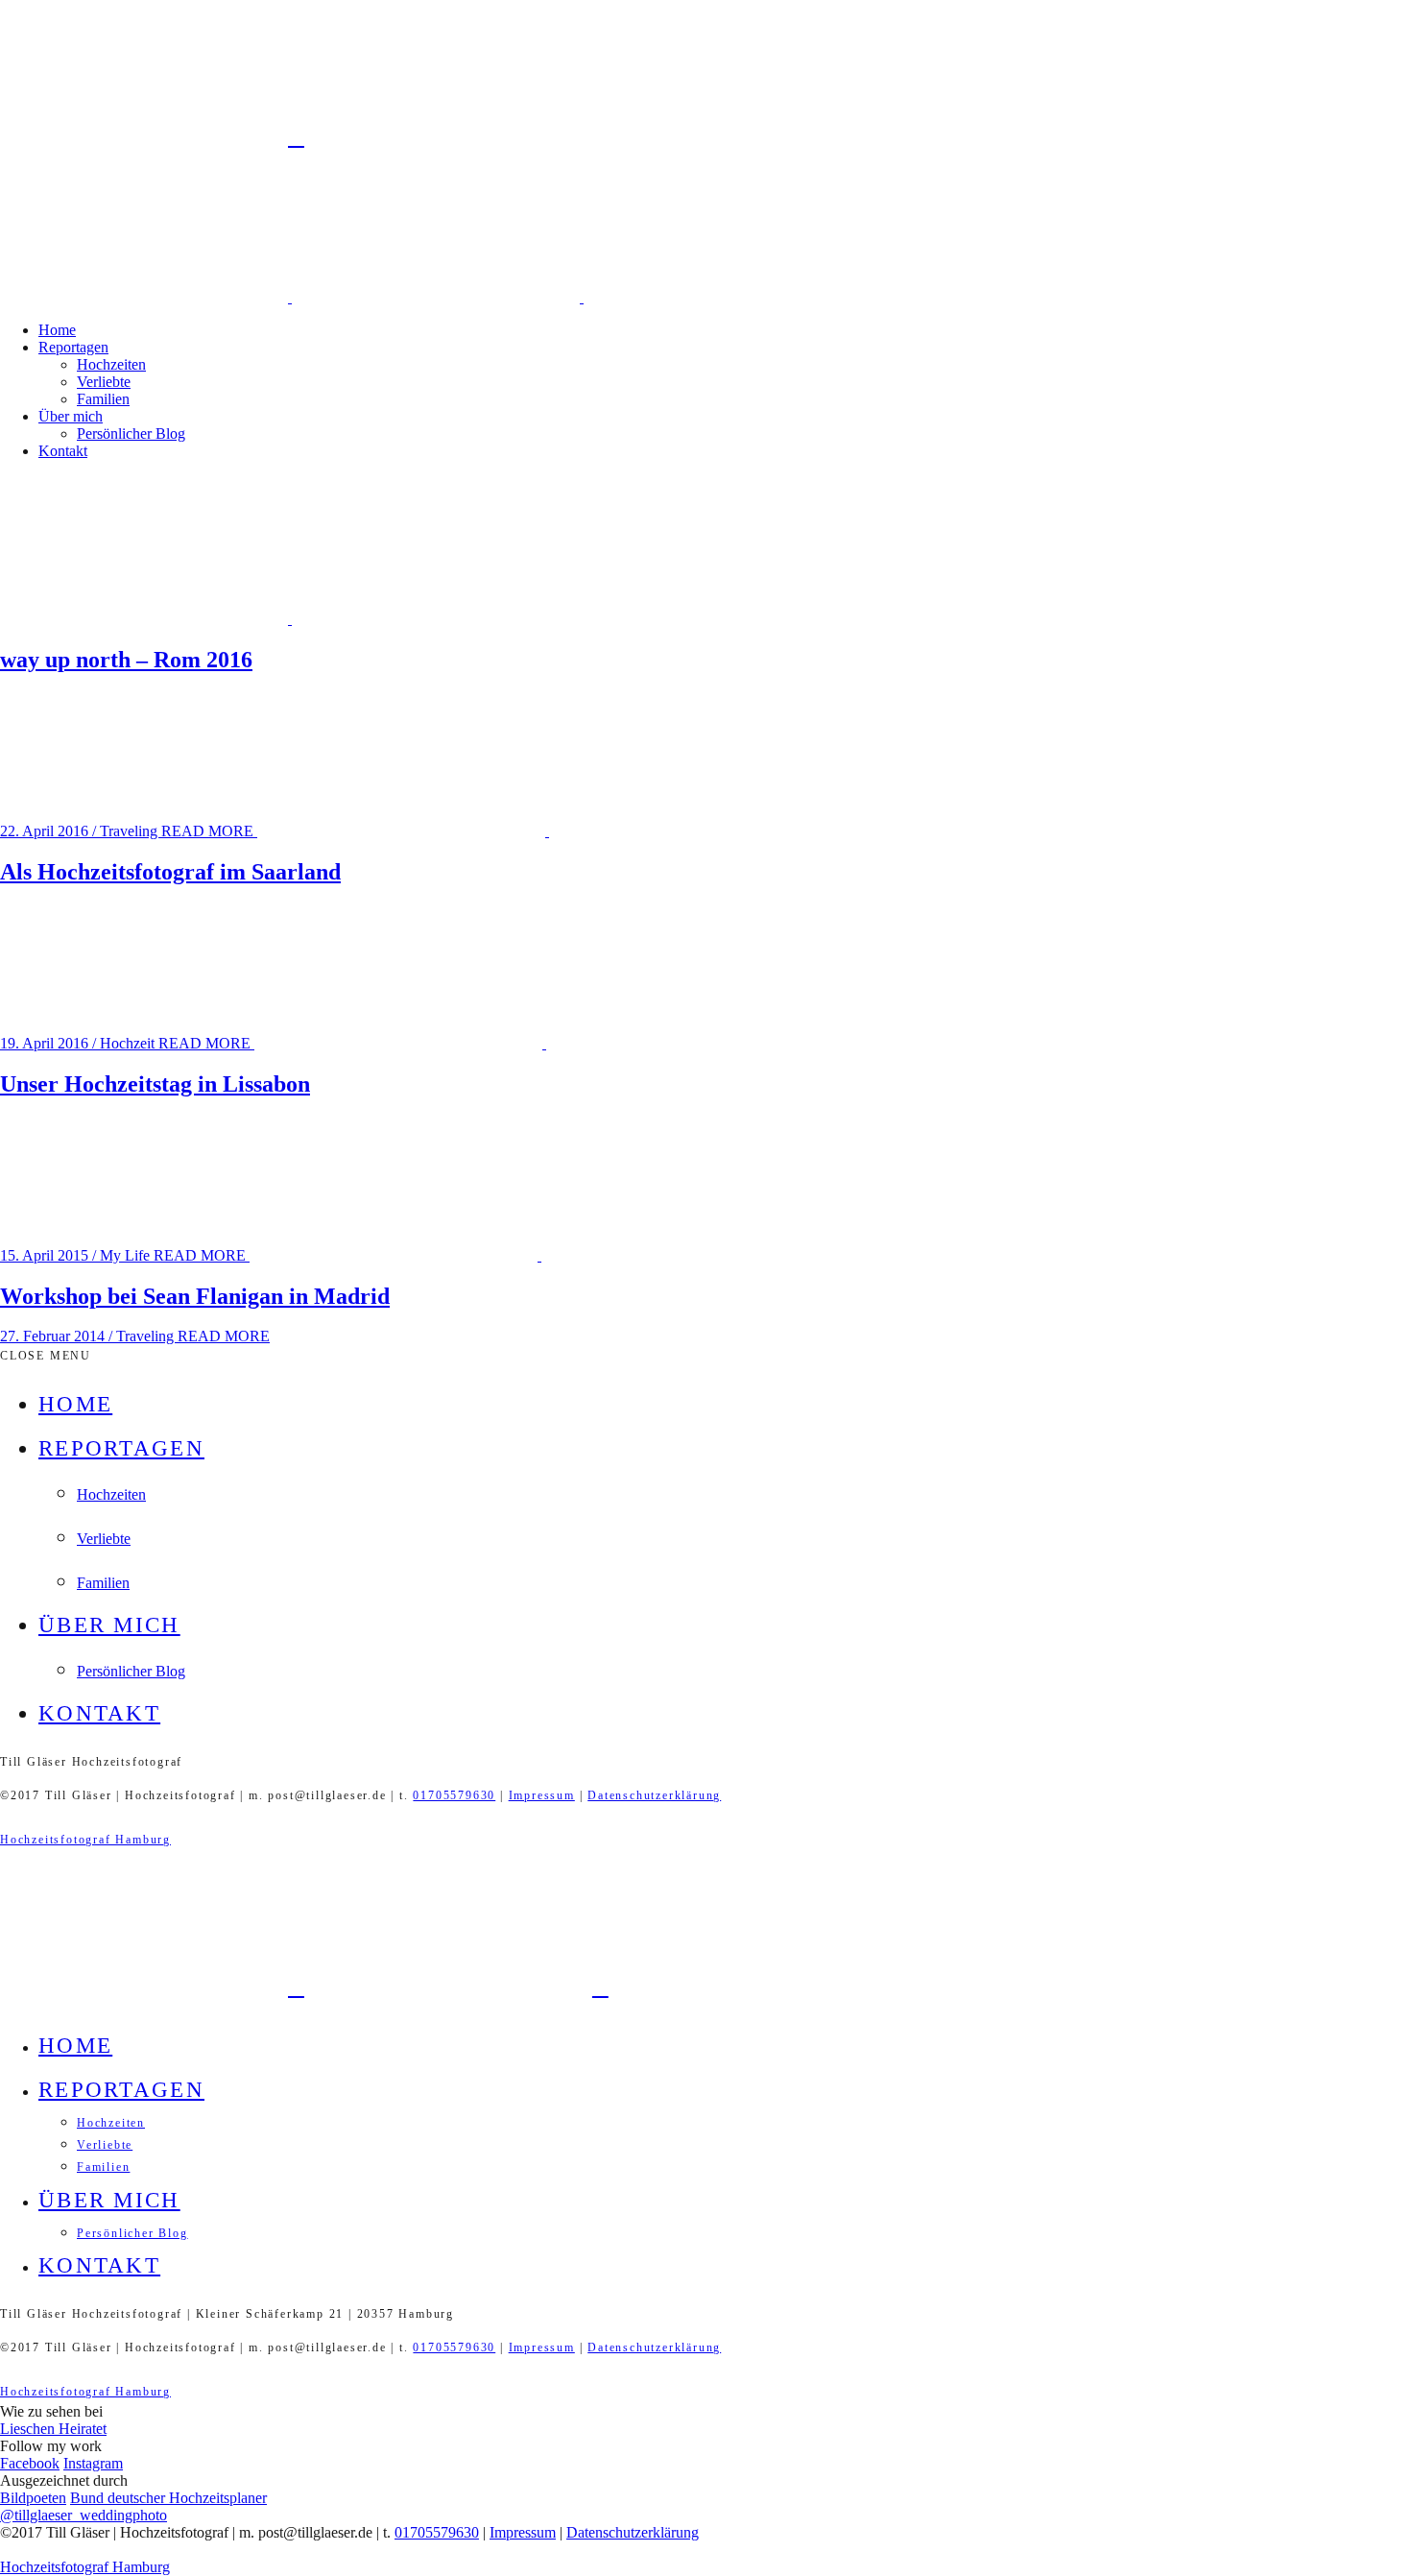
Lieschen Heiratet (53, 2429)
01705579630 (454, 1795)
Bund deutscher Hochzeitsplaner (168, 2498)
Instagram (93, 2463)
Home (57, 330)
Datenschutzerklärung (654, 1795)
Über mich (71, 416)
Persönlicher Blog (131, 433)
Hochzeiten (111, 364)
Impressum (542, 1795)
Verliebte (104, 382)
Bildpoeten (33, 2498)
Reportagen (73, 347)
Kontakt (63, 451)
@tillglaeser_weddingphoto (84, 2515)
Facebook (30, 2463)
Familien (103, 399)
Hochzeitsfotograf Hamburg (85, 1840)
